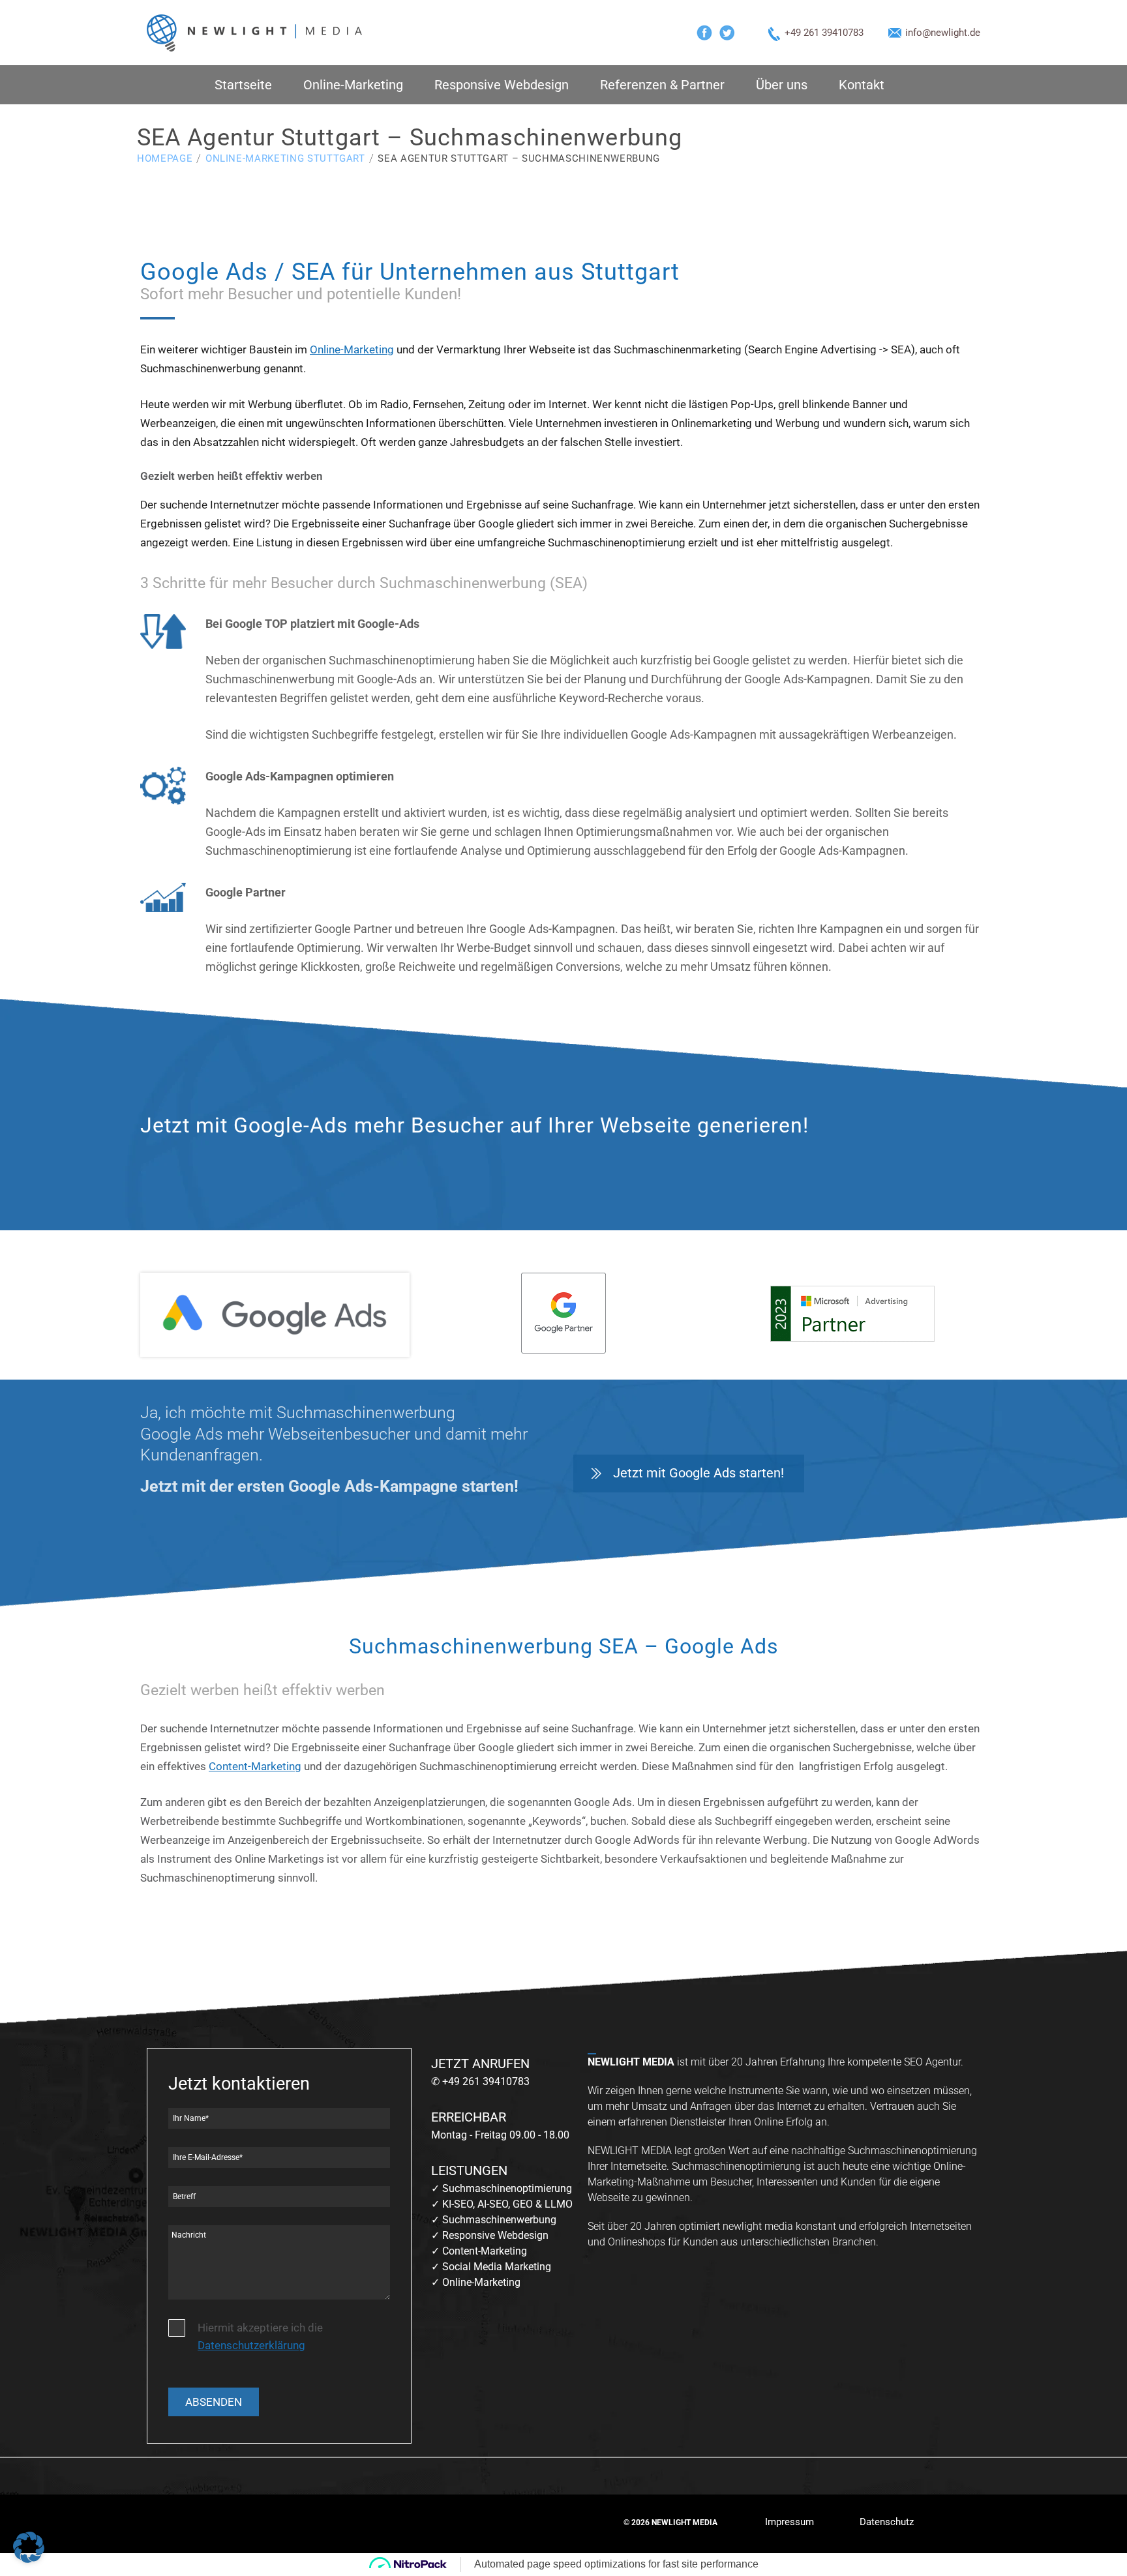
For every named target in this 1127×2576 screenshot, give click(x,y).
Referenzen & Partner (662, 85)
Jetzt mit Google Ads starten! (699, 1473)
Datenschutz (887, 2522)
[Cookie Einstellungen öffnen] (29, 2559)
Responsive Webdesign (502, 85)
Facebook (704, 33)
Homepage (165, 158)
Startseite (243, 85)
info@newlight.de (943, 33)
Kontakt (862, 85)
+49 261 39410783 (824, 33)
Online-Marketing (353, 85)
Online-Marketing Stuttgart (285, 158)
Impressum (789, 2522)
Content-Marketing (255, 1766)
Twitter (727, 33)
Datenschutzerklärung (251, 2345)
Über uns (782, 85)
